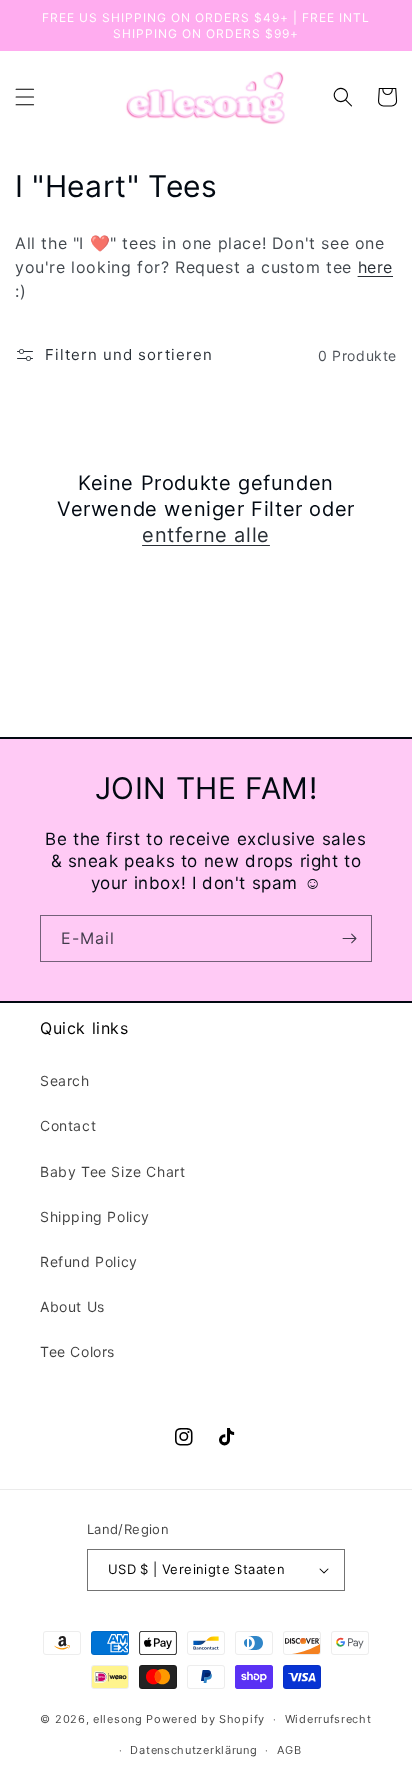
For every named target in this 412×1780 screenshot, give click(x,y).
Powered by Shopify (205, 1719)
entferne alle (206, 535)
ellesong (118, 1719)
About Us (72, 1306)
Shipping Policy (95, 1216)
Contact (68, 1125)
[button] (25, 97)
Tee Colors (77, 1351)
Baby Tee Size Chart (112, 1171)
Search (65, 1080)
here (375, 267)
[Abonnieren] (349, 938)
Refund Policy (89, 1261)
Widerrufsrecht (328, 1719)
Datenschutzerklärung (193, 1750)
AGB (289, 1750)
